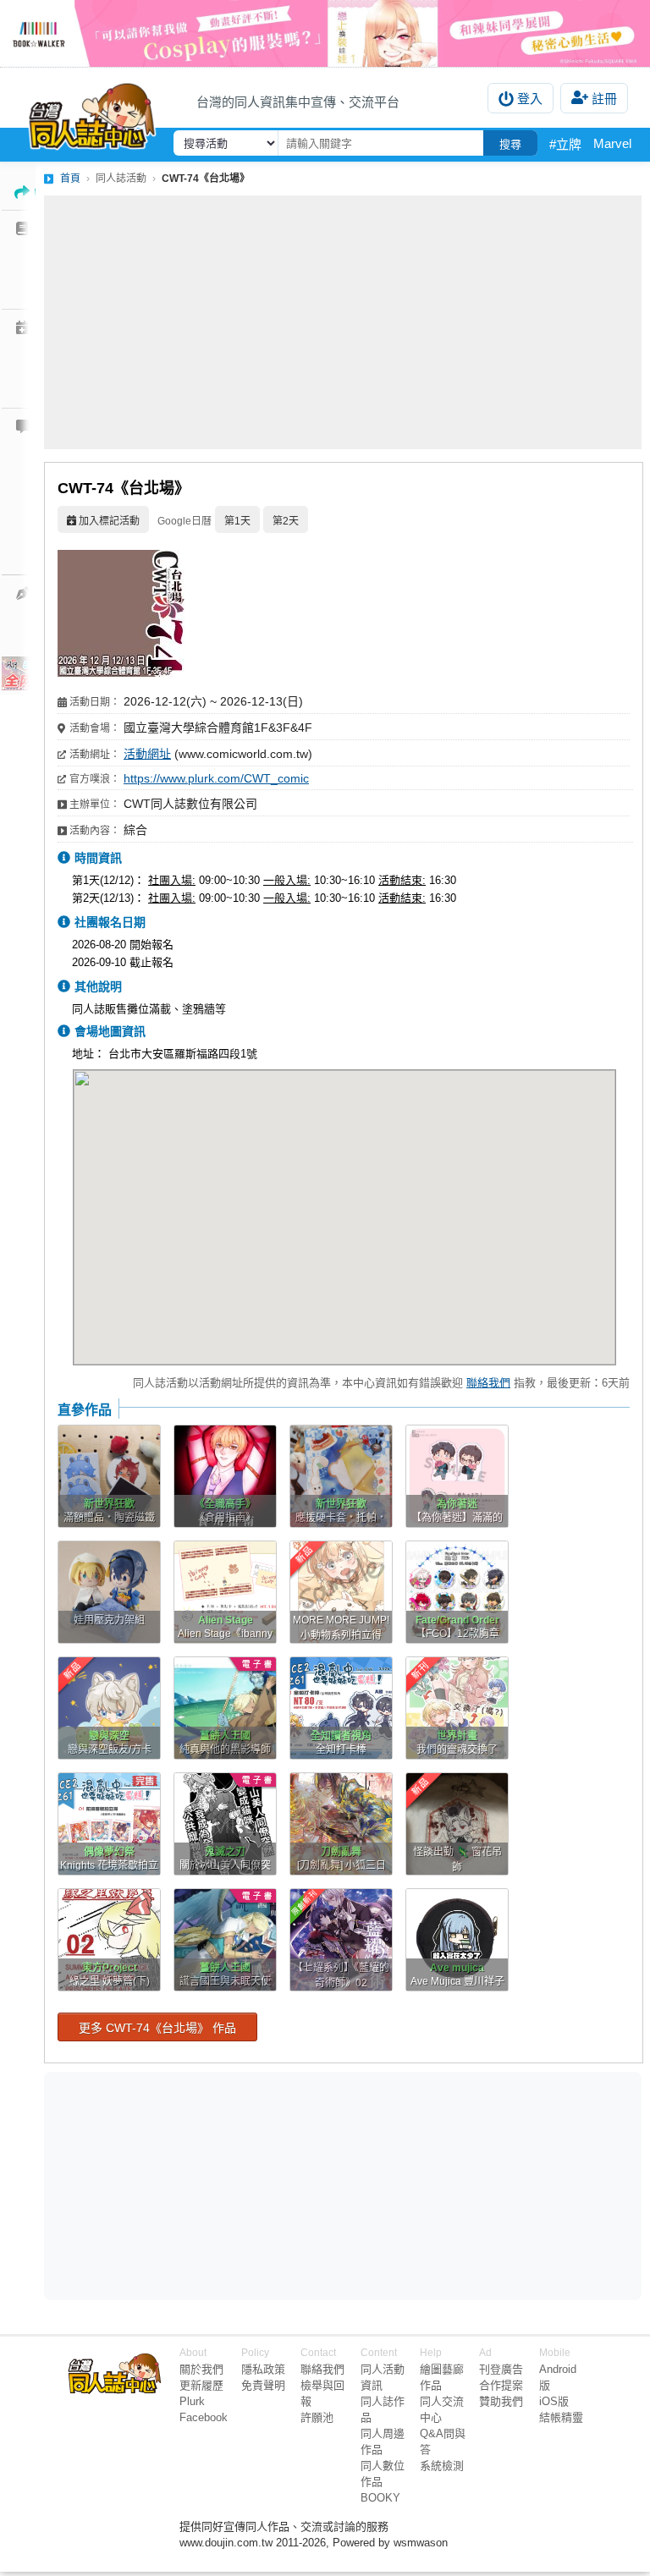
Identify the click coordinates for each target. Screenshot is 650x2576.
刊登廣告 (501, 2369)
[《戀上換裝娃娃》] (325, 33)
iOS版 (554, 2401)
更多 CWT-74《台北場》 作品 (157, 2028)
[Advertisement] (343, 322)
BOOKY (380, 2498)
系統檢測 (442, 2466)
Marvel (612, 143)
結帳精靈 (561, 2417)
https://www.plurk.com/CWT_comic (216, 778)
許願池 (317, 2417)
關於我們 (201, 2369)
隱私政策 (263, 2369)
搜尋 (510, 144)
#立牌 (565, 144)
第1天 (237, 521)
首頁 (70, 179)
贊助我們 (501, 2401)
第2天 (286, 521)
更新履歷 (201, 2385)
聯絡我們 (488, 1383)
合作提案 (501, 2385)
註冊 (604, 99)
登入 (530, 99)
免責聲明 (263, 2385)
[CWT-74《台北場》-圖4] (121, 673)
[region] (212, 2184)
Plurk (192, 2401)
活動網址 (147, 754)
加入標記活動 (109, 521)
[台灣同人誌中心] (92, 113)
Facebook (204, 2417)
